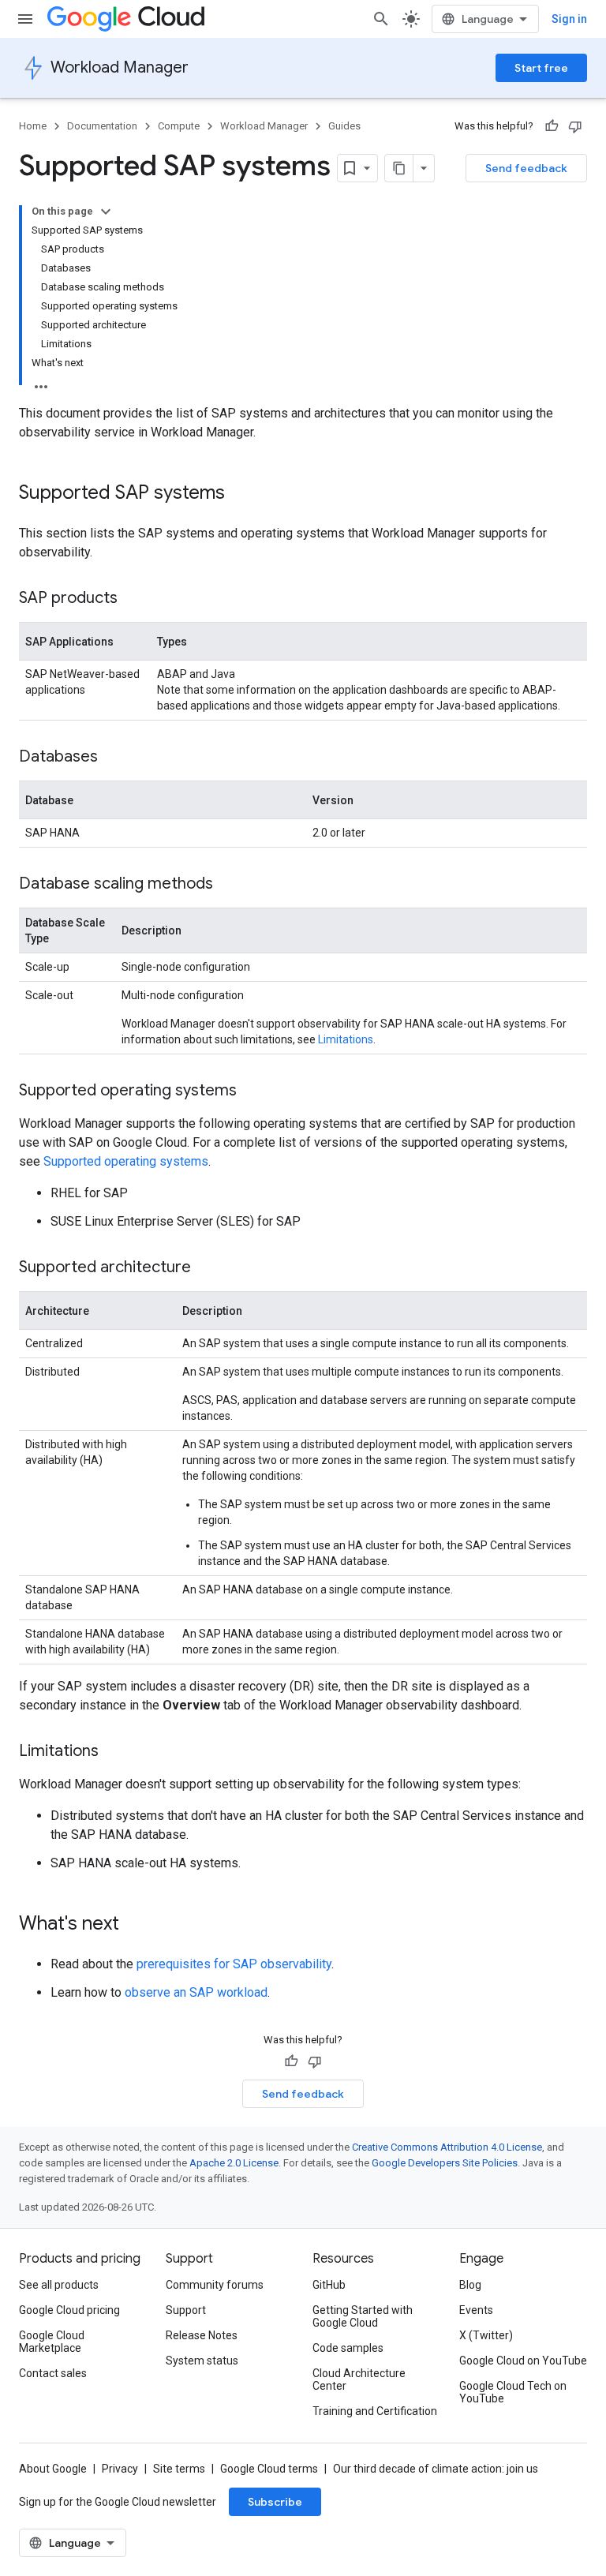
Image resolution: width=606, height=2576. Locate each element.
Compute (179, 126)
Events (476, 2310)
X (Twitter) (486, 2335)
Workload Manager (120, 67)
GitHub (329, 2285)
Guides (344, 126)
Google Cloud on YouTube (523, 2361)
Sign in (569, 19)
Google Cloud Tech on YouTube (513, 2392)
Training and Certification (375, 2411)
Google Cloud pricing (69, 2310)
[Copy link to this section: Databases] (114, 758)
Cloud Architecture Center (359, 2379)
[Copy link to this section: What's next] (135, 1925)
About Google (53, 2469)
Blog (470, 2285)
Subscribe (275, 2502)
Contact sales (53, 2373)
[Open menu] (25, 19)
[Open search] (381, 19)
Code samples (348, 2348)
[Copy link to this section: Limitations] (114, 1752)
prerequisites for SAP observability (234, 1964)
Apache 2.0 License (234, 2163)
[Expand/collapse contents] (106, 212)
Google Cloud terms (269, 2469)
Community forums (215, 2285)
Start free (541, 68)
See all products (59, 2285)
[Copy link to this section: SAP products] (133, 599)
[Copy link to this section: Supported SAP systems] (241, 494)
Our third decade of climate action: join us (436, 2469)
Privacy (120, 2469)
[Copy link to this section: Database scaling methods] (229, 885)
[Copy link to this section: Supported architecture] (207, 1268)
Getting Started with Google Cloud (363, 2316)
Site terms (179, 2469)
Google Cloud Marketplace (52, 2342)
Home (33, 126)
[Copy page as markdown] (399, 168)
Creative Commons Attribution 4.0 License (447, 2147)
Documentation (102, 126)
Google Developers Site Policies (445, 2163)
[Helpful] (552, 126)
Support (186, 2310)
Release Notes (202, 2335)
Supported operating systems (126, 1161)
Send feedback (526, 168)
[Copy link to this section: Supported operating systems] (252, 1091)
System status (202, 2361)
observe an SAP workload (196, 1992)
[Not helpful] (575, 126)
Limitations (346, 1039)
